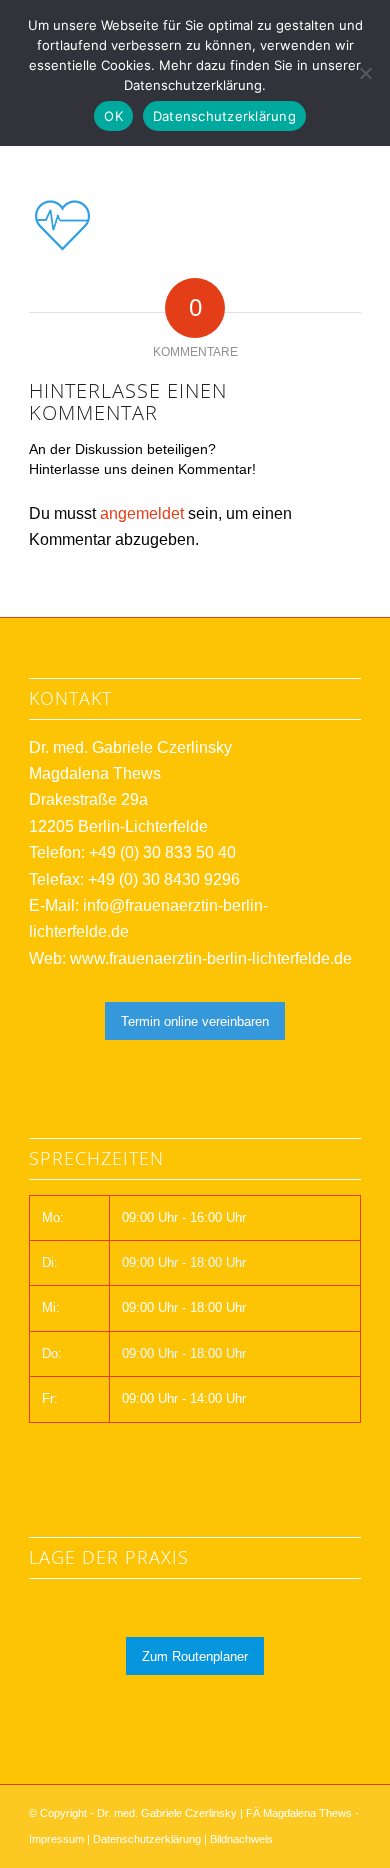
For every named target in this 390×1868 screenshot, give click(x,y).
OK (113, 116)
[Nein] (365, 73)
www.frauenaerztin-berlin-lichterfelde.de (211, 958)
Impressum (56, 1839)
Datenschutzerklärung (147, 1839)
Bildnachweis (241, 1839)
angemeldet (142, 513)
